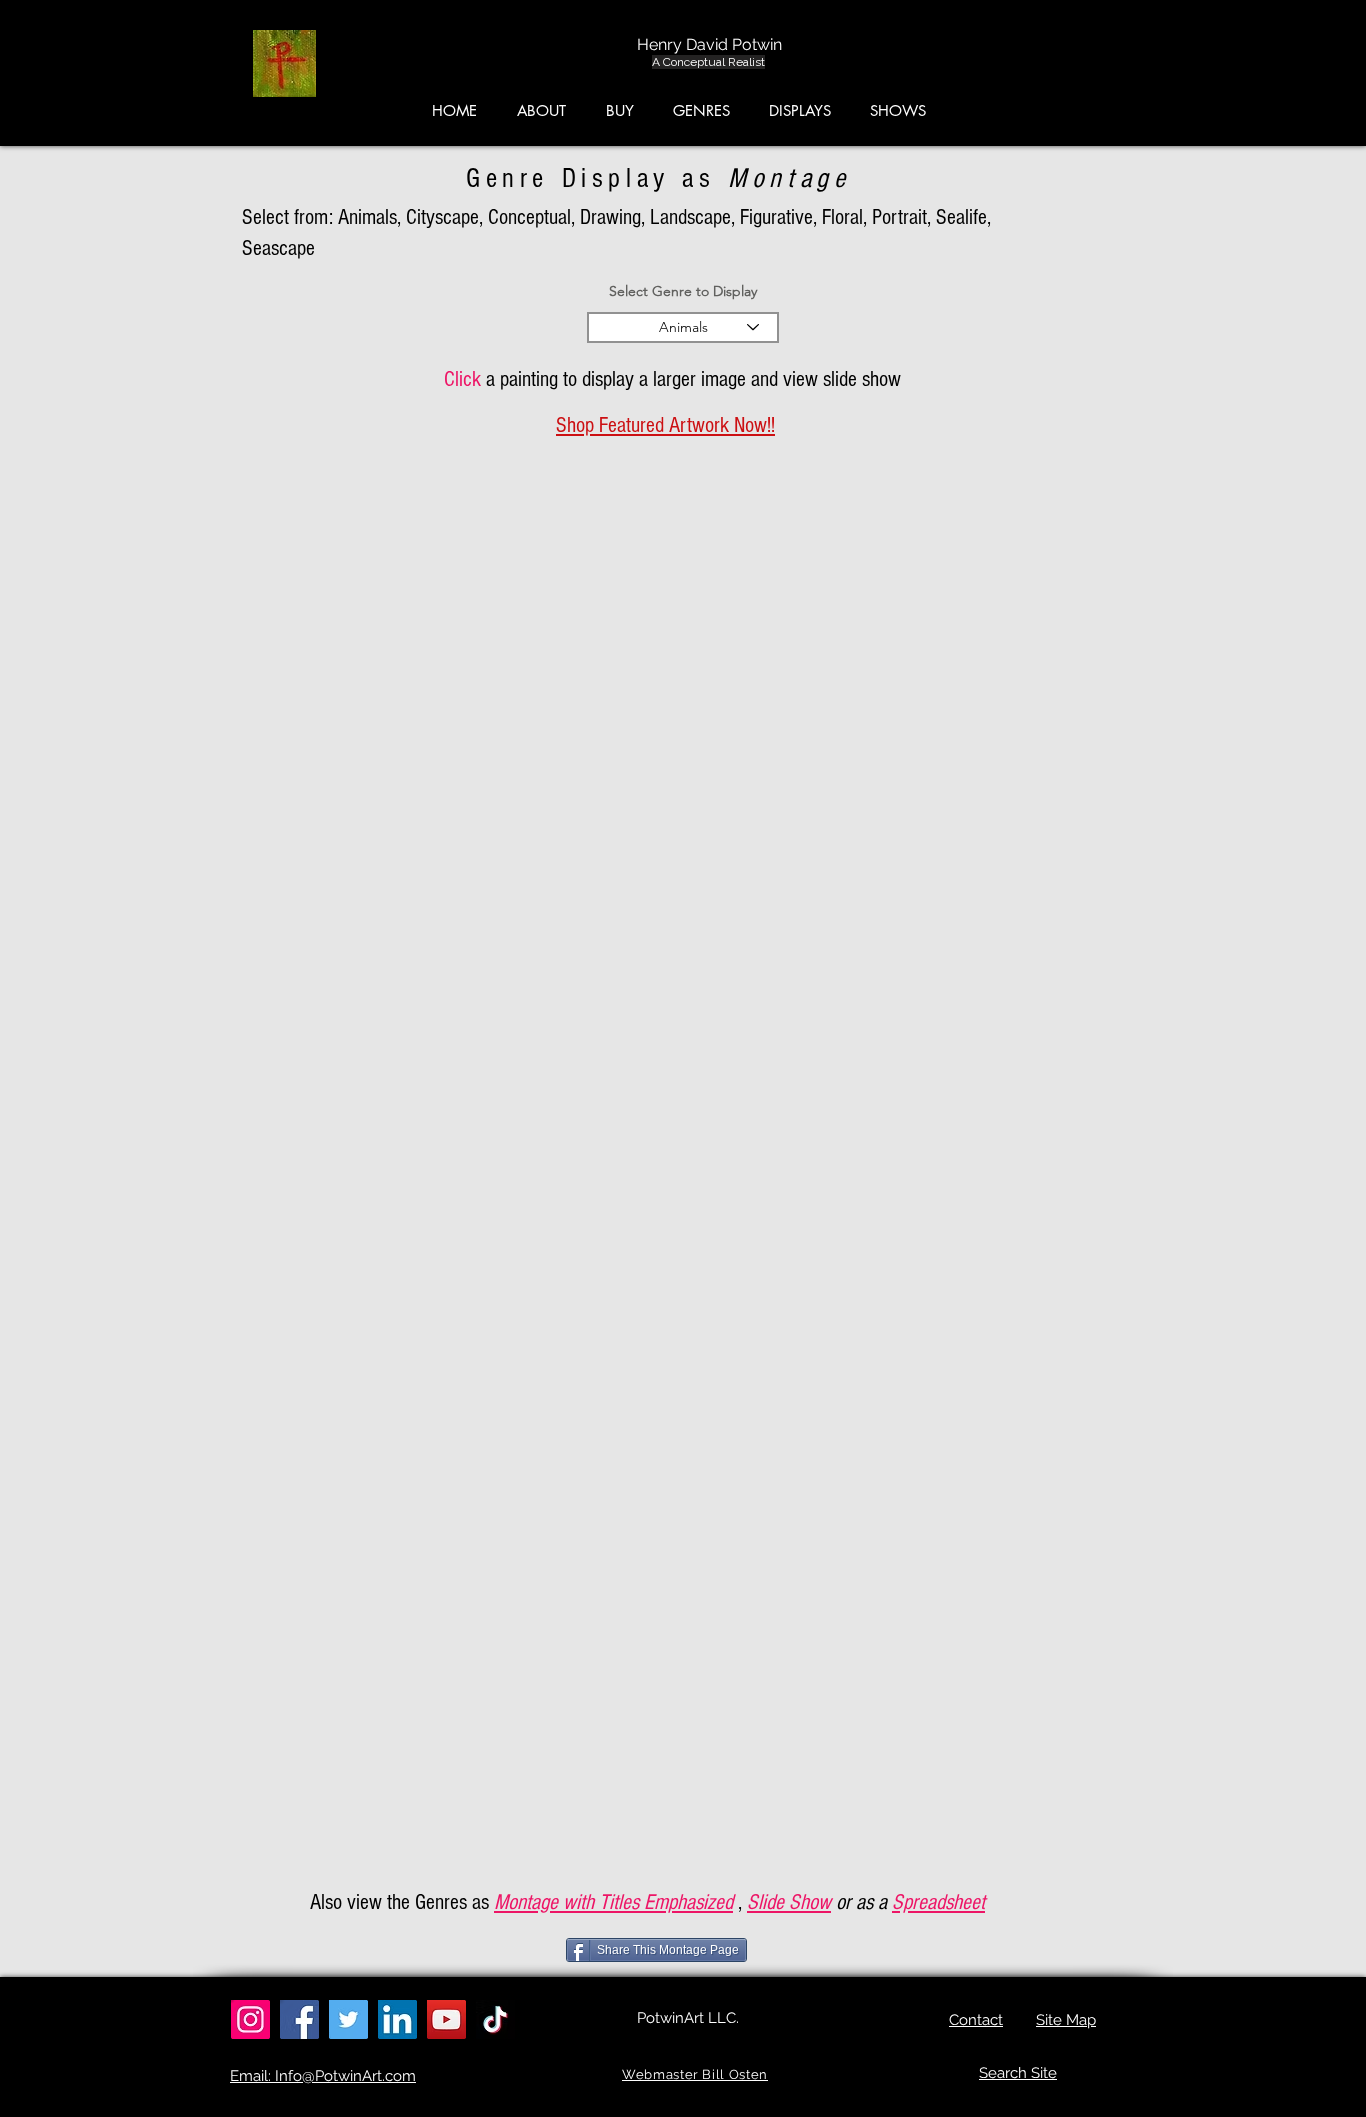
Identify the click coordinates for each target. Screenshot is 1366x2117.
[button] (1271, 69)
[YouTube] (446, 2019)
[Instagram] (250, 2019)
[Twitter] (348, 2019)
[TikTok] (495, 2019)
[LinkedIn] (397, 2019)
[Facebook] (299, 2019)
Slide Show (789, 1902)
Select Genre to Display (683, 291)
